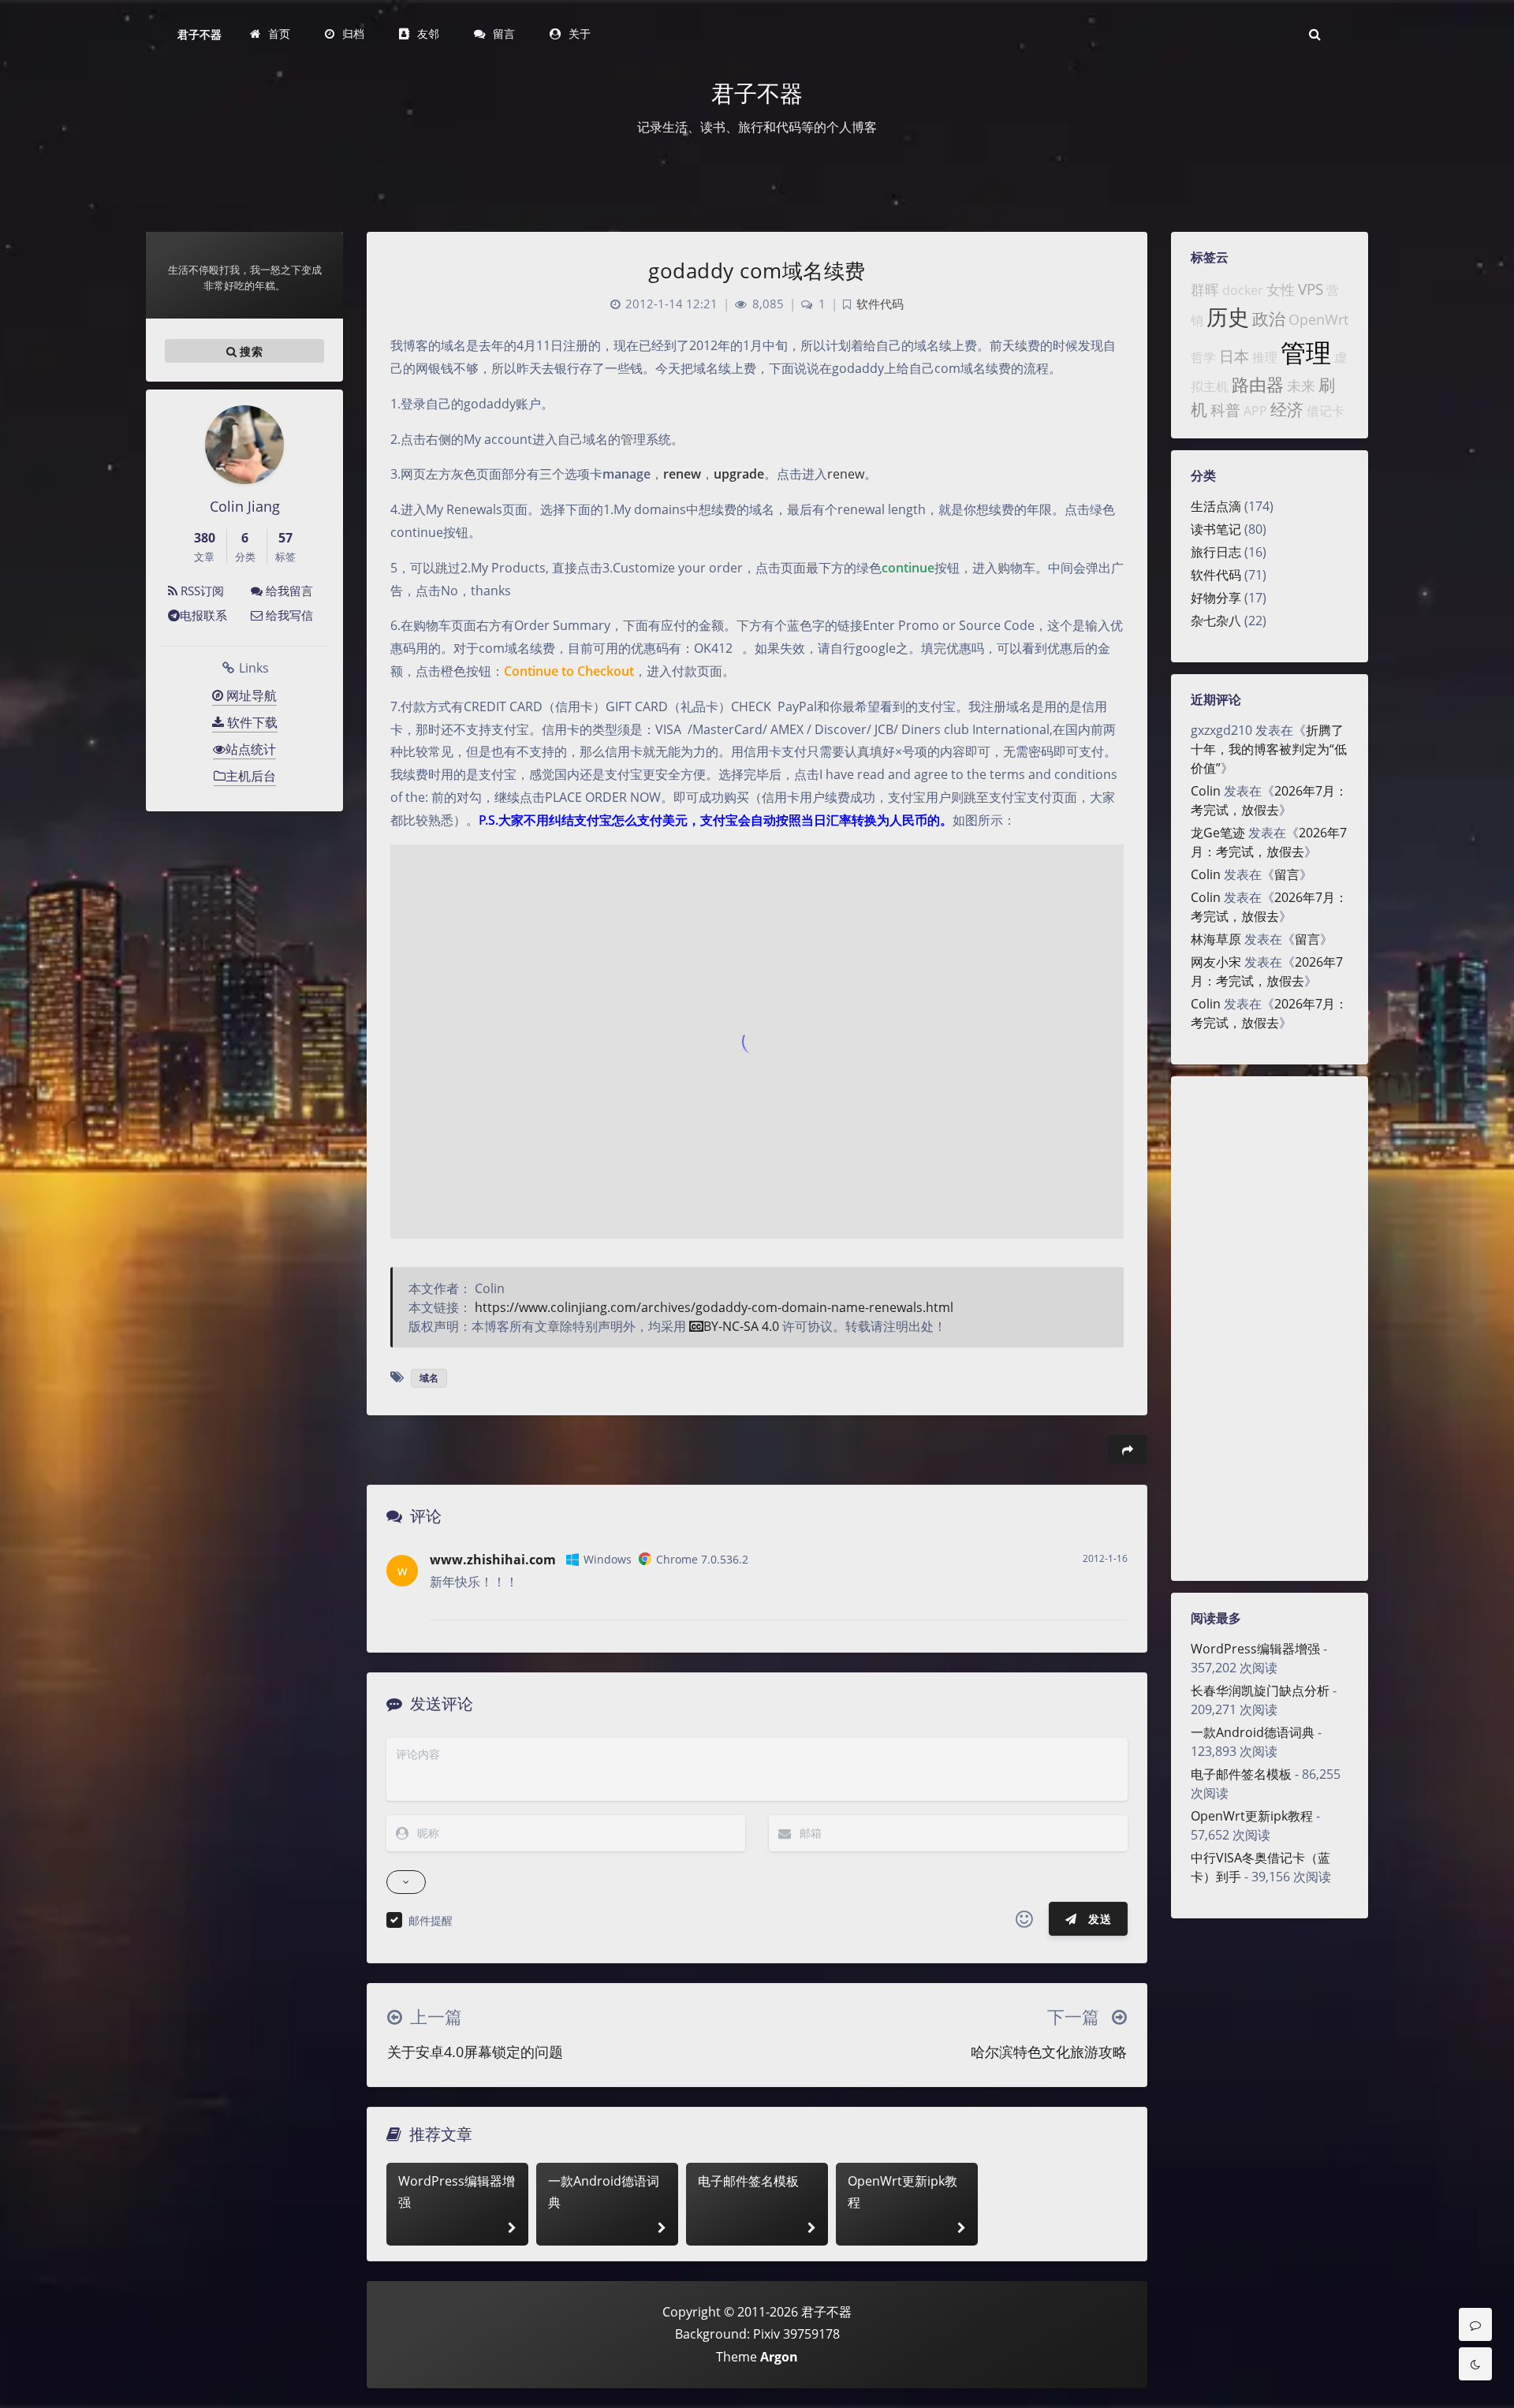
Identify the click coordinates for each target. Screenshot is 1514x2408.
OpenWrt (1318, 319)
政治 (1269, 319)
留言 (1287, 874)
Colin (1206, 791)
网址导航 (250, 695)
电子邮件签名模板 (1241, 1774)
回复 (1106, 1597)
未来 (1301, 386)
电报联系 (203, 615)
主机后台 (251, 776)
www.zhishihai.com (493, 1560)
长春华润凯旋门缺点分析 (1260, 1690)
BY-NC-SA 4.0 (741, 1326)
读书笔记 (1216, 529)
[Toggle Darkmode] (1475, 2364)
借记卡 (1326, 411)
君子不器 (200, 34)
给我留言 (288, 591)
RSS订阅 (201, 591)
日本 (1234, 356)
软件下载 (251, 722)
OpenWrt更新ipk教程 (1252, 1816)
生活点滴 (1216, 506)
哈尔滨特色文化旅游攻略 (1049, 2052)
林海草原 (1216, 939)
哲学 (1203, 357)
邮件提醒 (431, 1920)
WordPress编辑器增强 (1255, 1649)
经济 (1287, 409)
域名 (429, 1378)
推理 (1265, 357)
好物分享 (1216, 598)
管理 (1306, 352)
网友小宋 (1216, 962)
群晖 (1205, 289)
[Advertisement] (1270, 1329)
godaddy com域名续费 (757, 270)
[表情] (1024, 1919)
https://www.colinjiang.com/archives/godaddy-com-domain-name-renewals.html (714, 1307)
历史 (1228, 317)
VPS (1311, 289)
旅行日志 (1216, 552)
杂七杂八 (1216, 621)
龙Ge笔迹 (1218, 833)
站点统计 (251, 749)
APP (1255, 411)
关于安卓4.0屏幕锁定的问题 (475, 2052)
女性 (1281, 289)
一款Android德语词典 (1253, 1732)
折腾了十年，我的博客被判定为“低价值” (1269, 749)
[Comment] (1475, 2324)
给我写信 (288, 615)
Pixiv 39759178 (796, 2334)
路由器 (1258, 384)
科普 (1225, 410)
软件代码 (1216, 575)
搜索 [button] (250, 351)
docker (1243, 290)
